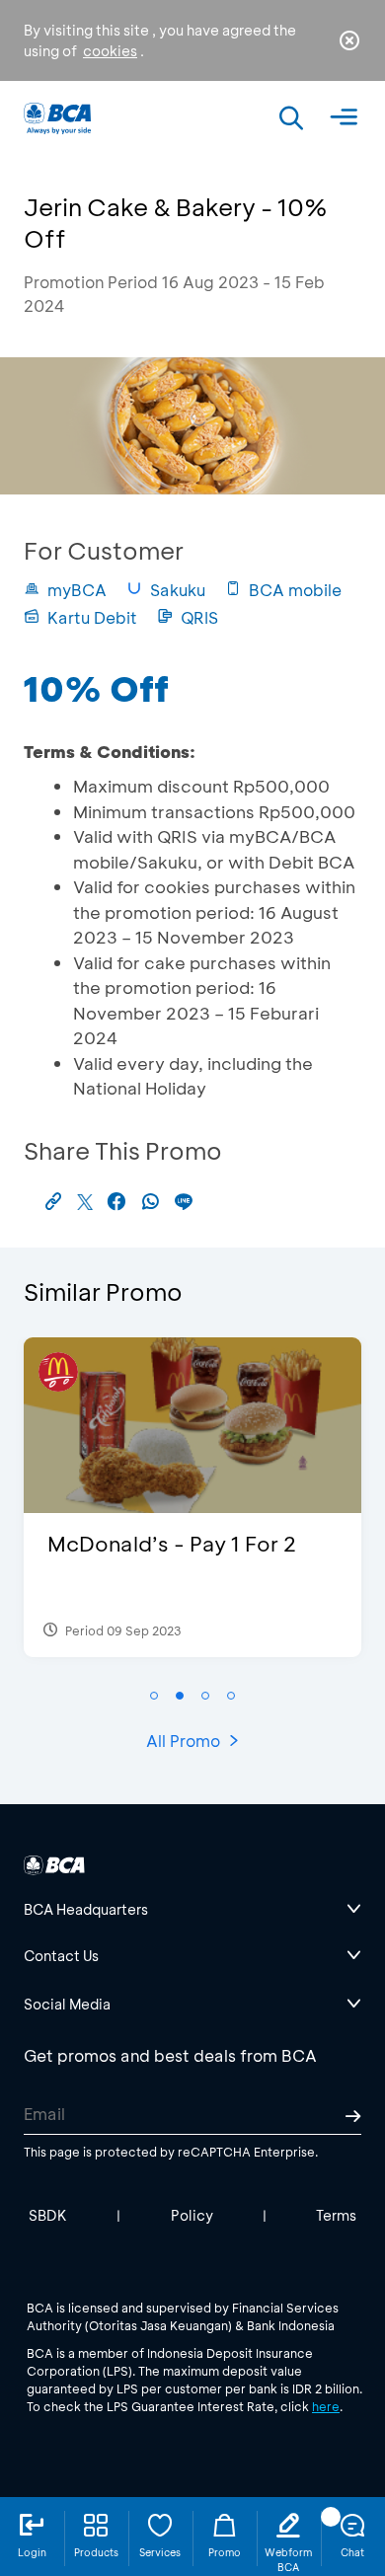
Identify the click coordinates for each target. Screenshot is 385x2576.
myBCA (77, 590)
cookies (110, 51)
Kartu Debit (92, 617)
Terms (336, 2215)
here (326, 2406)
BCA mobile (295, 590)
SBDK (48, 2215)
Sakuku (178, 590)
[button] (154, 1696)
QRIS (199, 617)
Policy (192, 2215)
